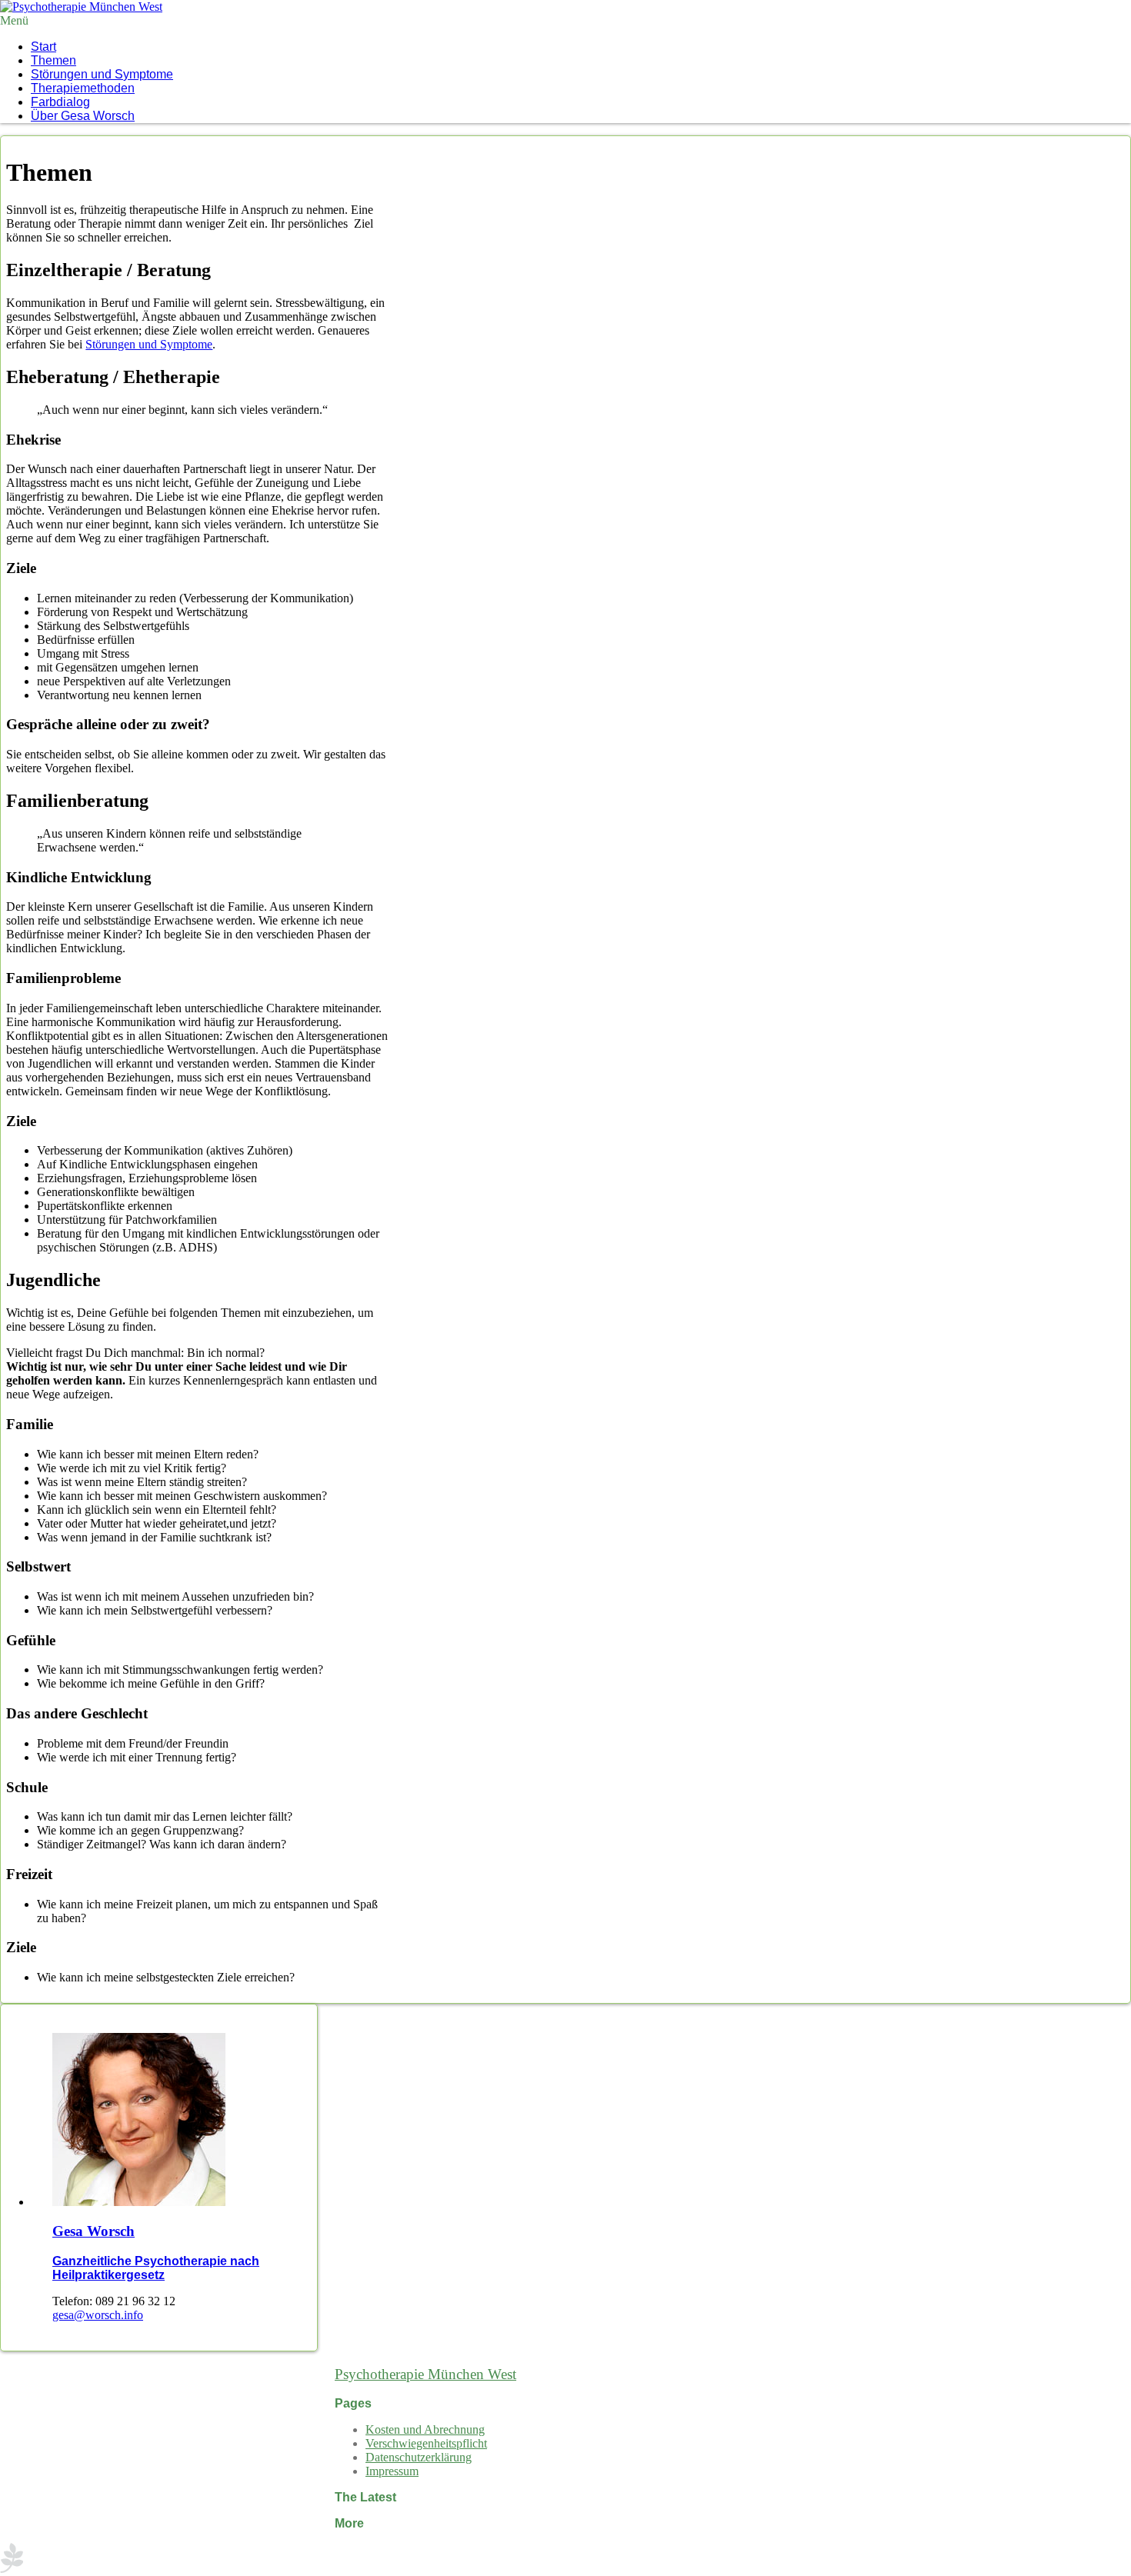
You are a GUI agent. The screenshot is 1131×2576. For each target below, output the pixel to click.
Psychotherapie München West (425, 2374)
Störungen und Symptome (149, 344)
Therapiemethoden (83, 88)
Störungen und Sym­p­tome (102, 74)
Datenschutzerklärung (419, 2457)
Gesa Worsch (93, 2231)
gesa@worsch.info (98, 2315)
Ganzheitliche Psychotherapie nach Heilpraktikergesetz (156, 2268)
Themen (53, 60)
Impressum (392, 2471)
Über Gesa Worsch (83, 116)
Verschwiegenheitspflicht (426, 2443)
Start (43, 47)
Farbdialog (60, 102)
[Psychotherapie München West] (81, 7)
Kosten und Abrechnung (425, 2429)
